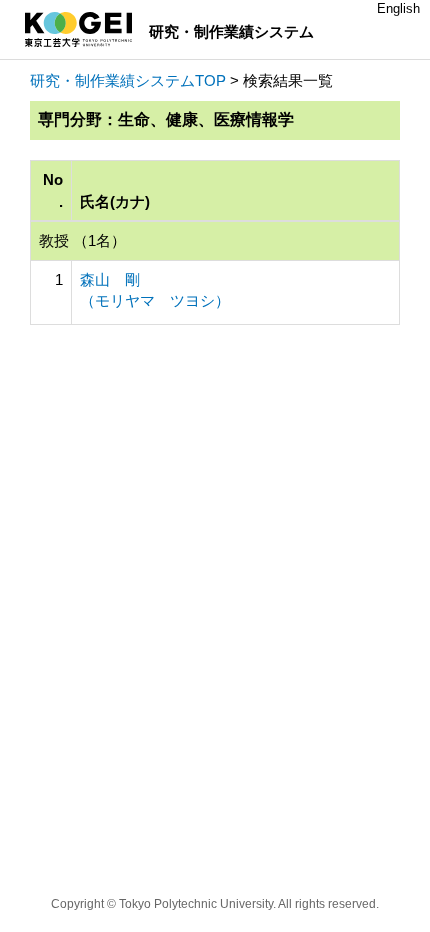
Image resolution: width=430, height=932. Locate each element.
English (398, 8)
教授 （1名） (82, 240)
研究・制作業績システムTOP (128, 80)
